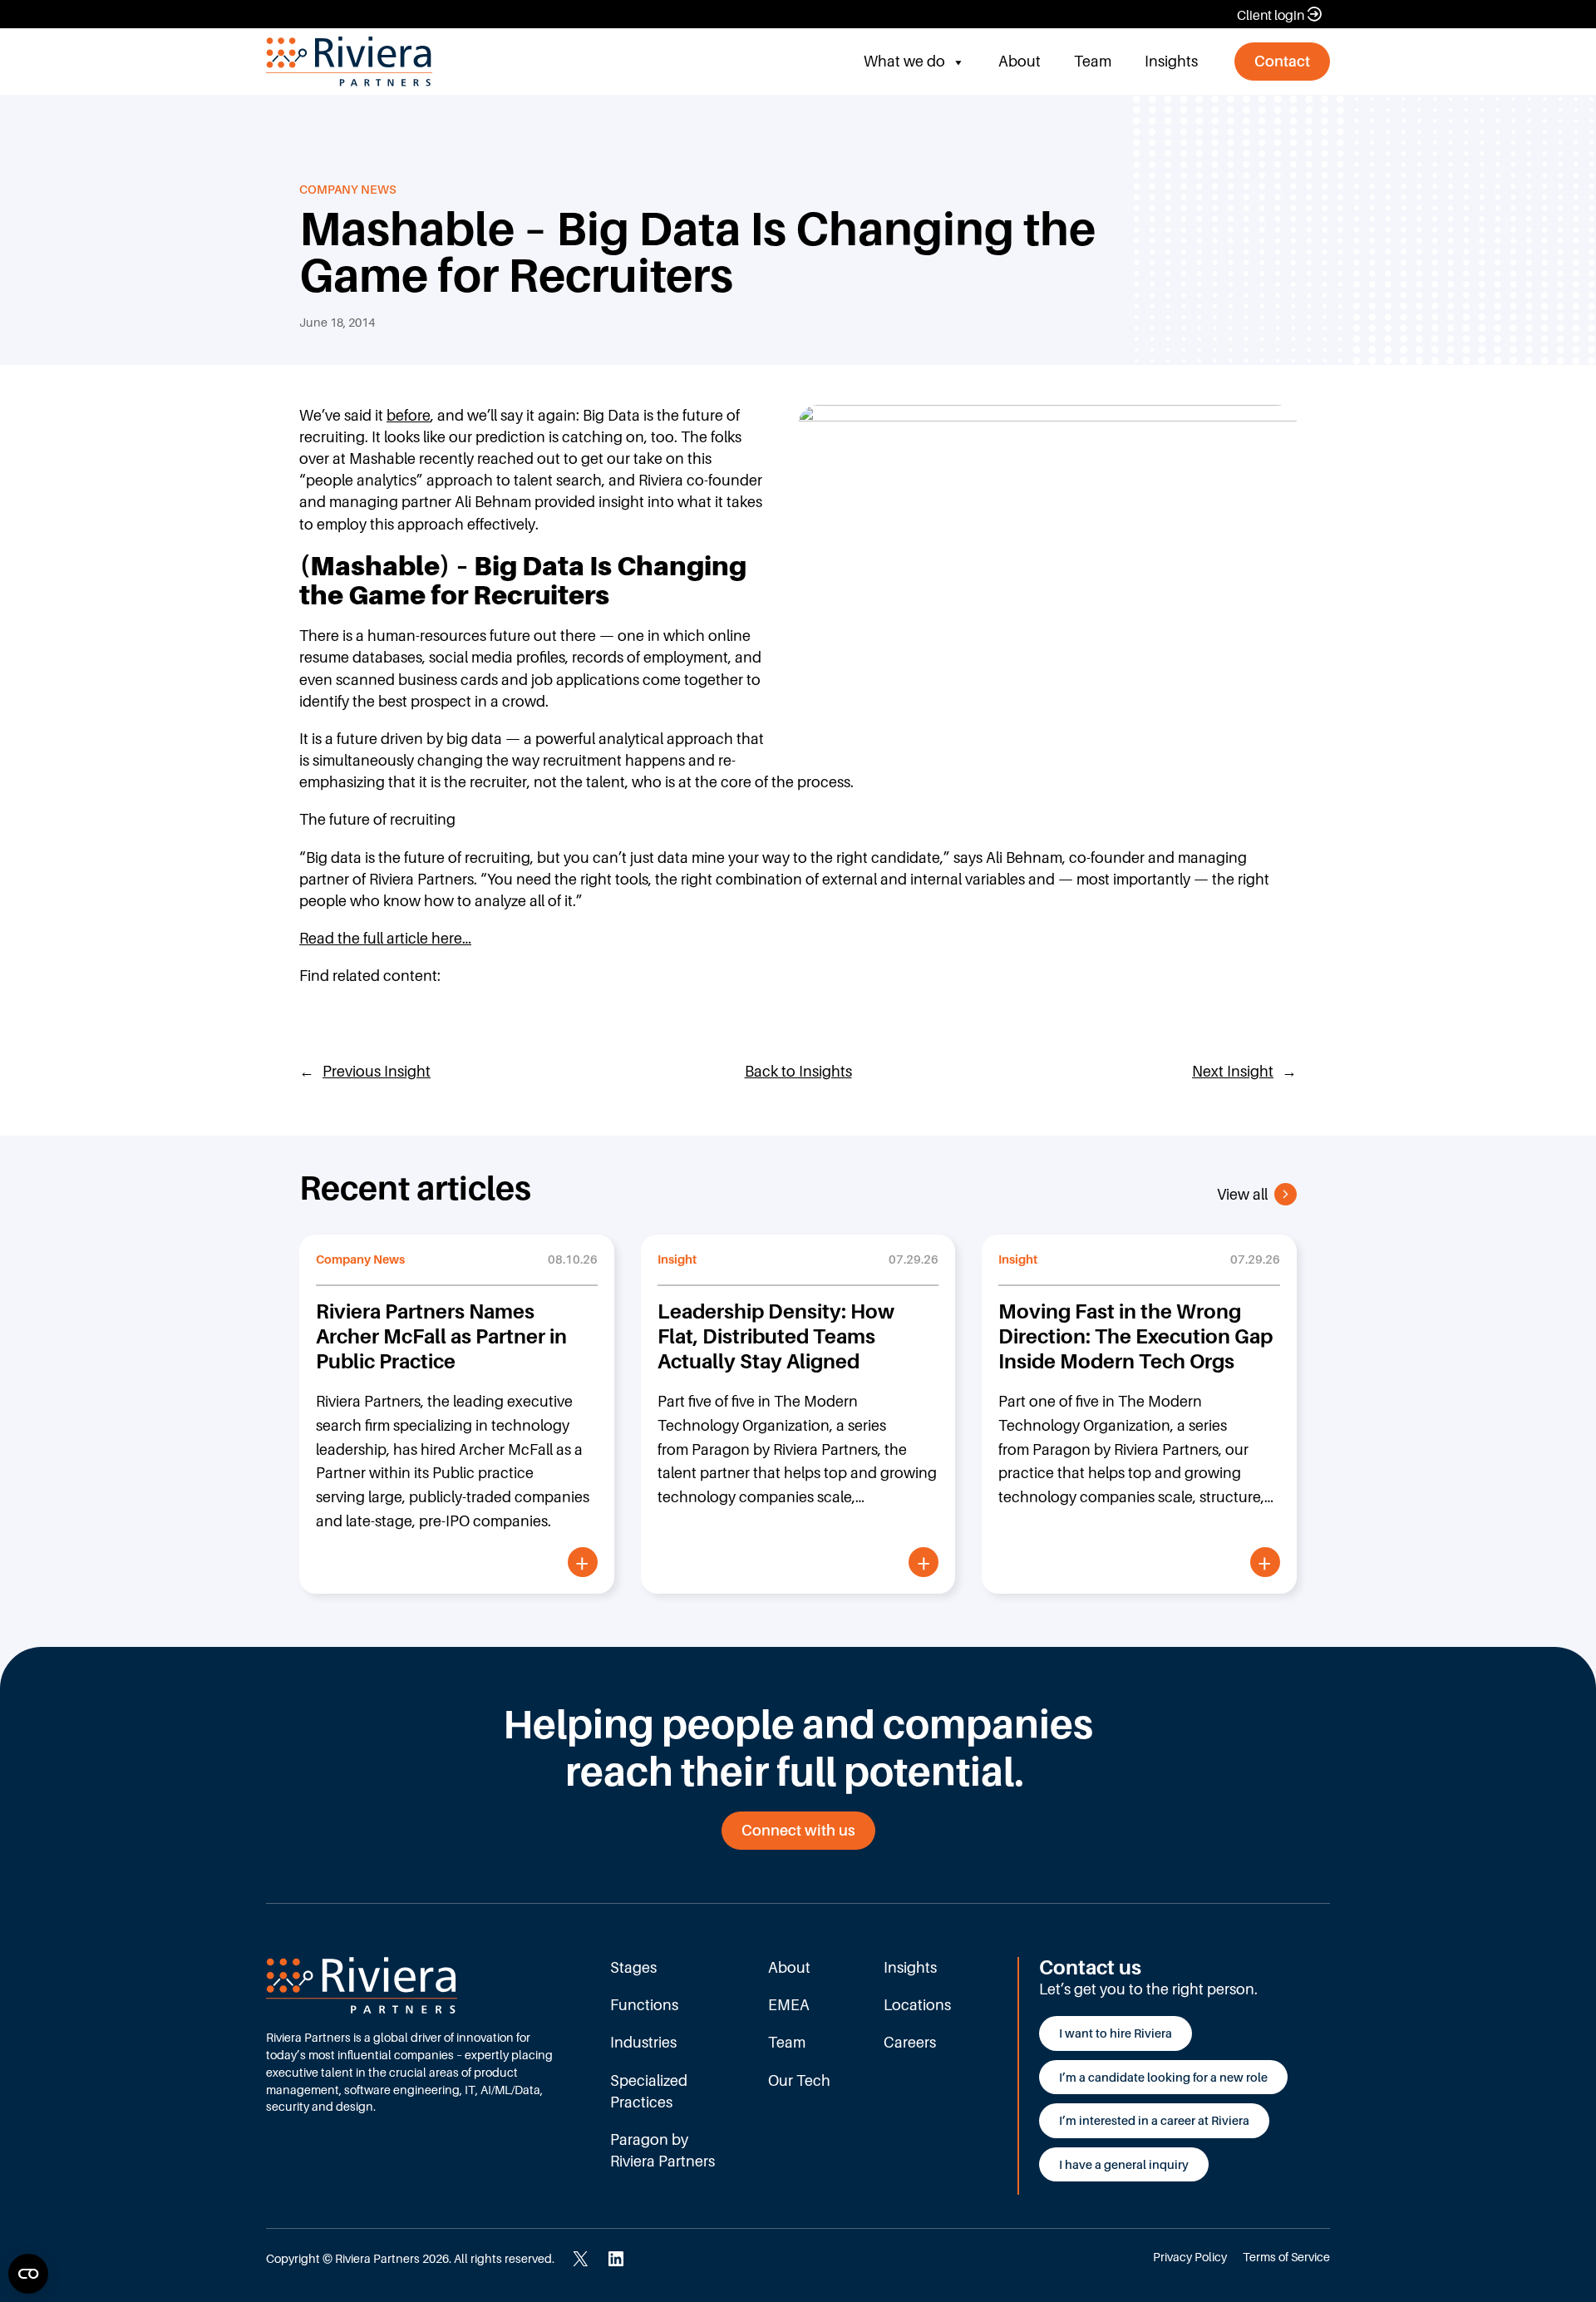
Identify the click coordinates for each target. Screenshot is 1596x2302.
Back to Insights (798, 1071)
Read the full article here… (385, 938)
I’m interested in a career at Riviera (1154, 2120)
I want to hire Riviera (1116, 2033)
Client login (1271, 15)
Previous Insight (377, 1071)
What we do (904, 61)
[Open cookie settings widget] (28, 2274)
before (409, 415)
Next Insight (1233, 1071)
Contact (1282, 61)
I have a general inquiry (1124, 2164)
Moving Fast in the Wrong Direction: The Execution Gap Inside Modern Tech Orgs (1135, 1336)
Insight (677, 1259)
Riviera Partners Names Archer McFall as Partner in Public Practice (441, 1336)
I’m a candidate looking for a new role (1163, 2077)
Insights (1171, 61)
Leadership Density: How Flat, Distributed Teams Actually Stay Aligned (776, 1336)
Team (1093, 61)
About (1020, 61)
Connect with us (798, 1830)
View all (1242, 1194)
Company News (348, 189)
